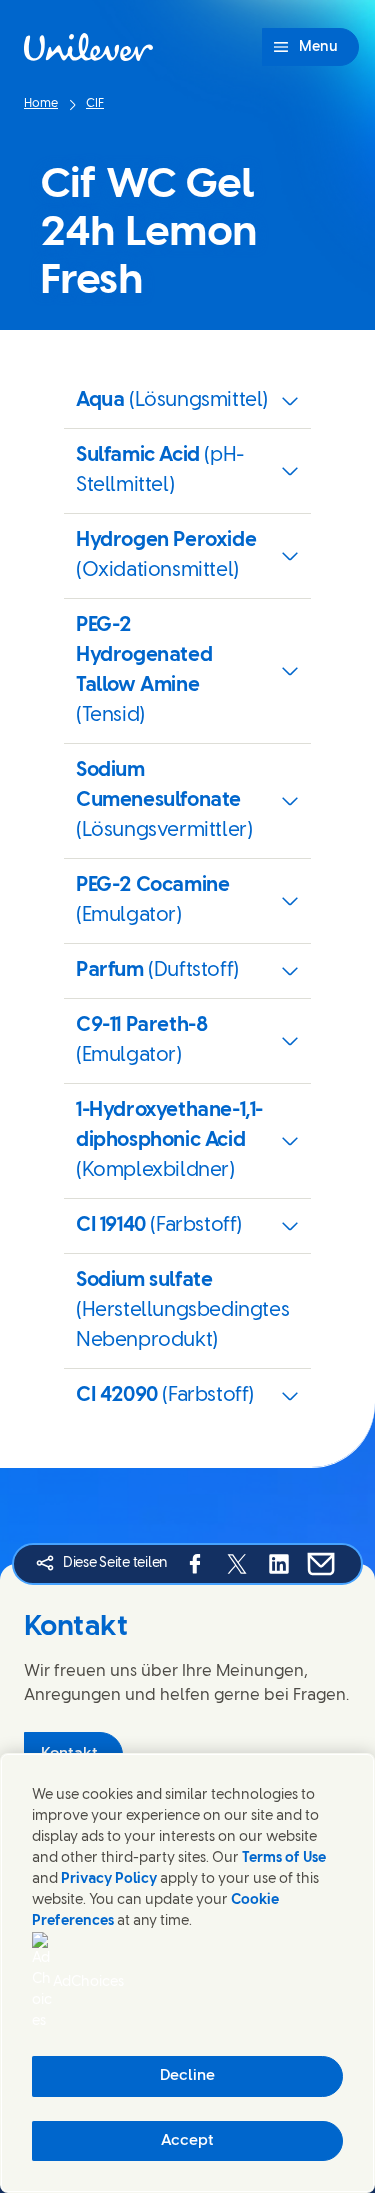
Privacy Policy (109, 1879)
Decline (187, 2076)
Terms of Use (284, 1858)
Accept (187, 2141)
